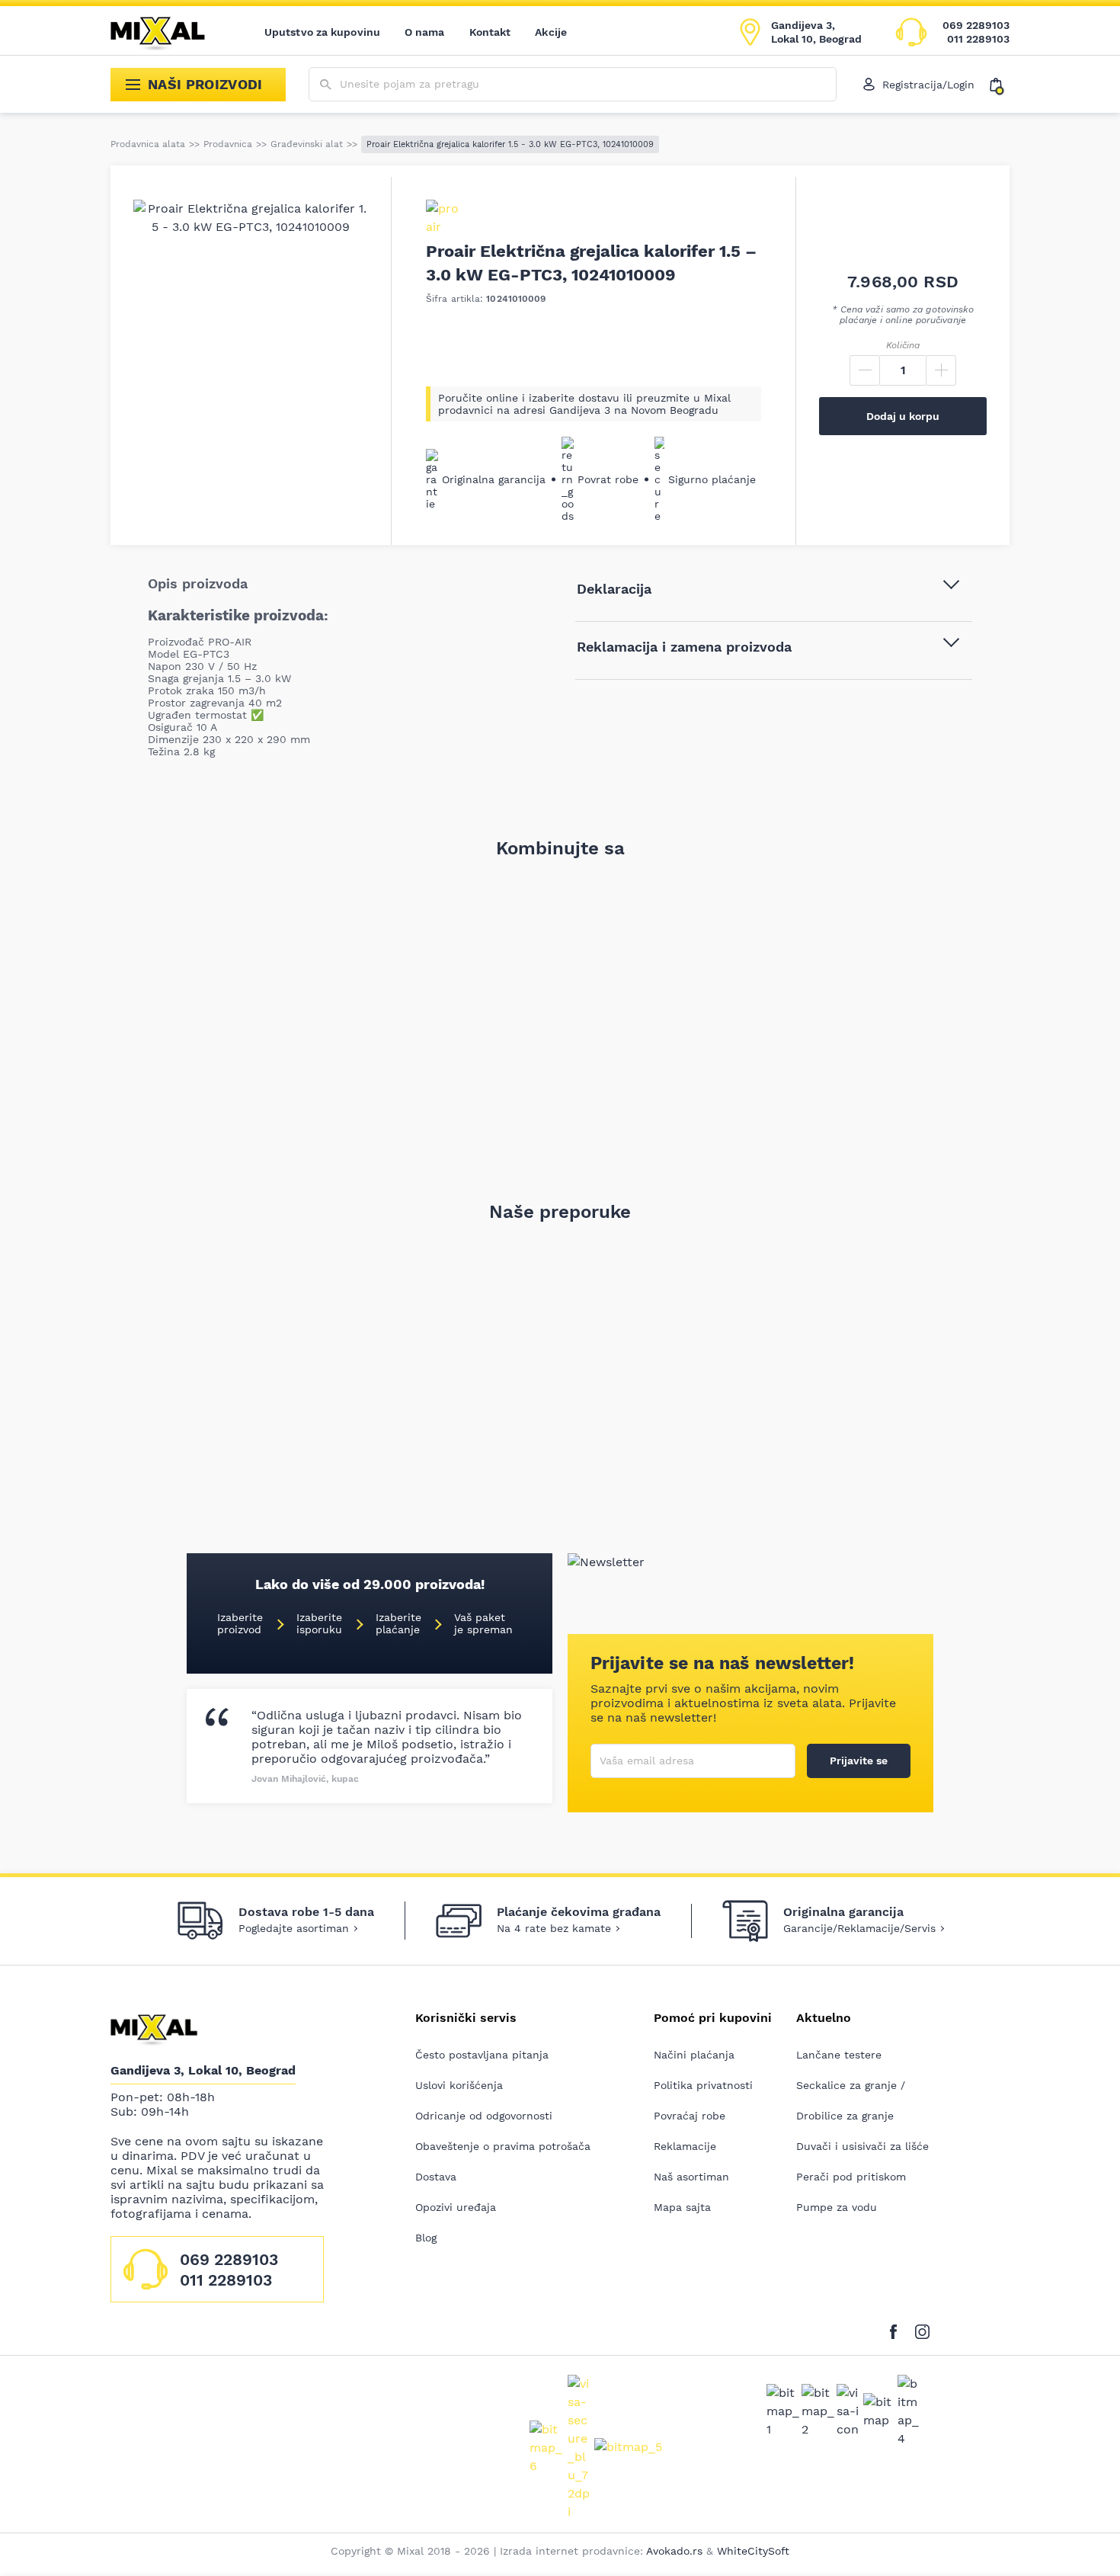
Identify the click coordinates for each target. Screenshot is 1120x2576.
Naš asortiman (691, 2177)
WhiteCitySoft (753, 2551)
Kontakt (490, 32)
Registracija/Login (928, 85)
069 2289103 (976, 25)
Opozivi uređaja (456, 2207)
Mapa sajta (682, 2207)
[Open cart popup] (1000, 85)
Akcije (551, 32)
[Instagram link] (922, 2329)
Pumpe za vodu (837, 2207)
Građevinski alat (307, 144)
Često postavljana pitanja (482, 2055)
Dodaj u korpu (903, 416)
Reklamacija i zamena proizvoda (684, 647)
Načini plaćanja (694, 2055)
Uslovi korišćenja (459, 2085)
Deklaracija (614, 589)
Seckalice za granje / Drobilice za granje (851, 2100)
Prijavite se (859, 1761)
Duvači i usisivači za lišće (862, 2146)
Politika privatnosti (703, 2085)
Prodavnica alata (148, 144)
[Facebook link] (897, 2329)
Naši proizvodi (205, 84)
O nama (425, 32)
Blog (426, 2238)
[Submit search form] (326, 85)
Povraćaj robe (690, 2116)
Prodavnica (228, 144)
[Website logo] (168, 32)
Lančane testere (839, 2055)
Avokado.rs (674, 2551)
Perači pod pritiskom (851, 2177)
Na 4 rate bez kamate (554, 1928)
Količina (903, 345)
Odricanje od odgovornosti (484, 2116)
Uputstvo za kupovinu (322, 32)
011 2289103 (978, 39)
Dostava (436, 2177)
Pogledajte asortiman (294, 1928)
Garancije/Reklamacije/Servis (859, 1928)
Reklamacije (685, 2146)
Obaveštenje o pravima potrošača (503, 2146)
